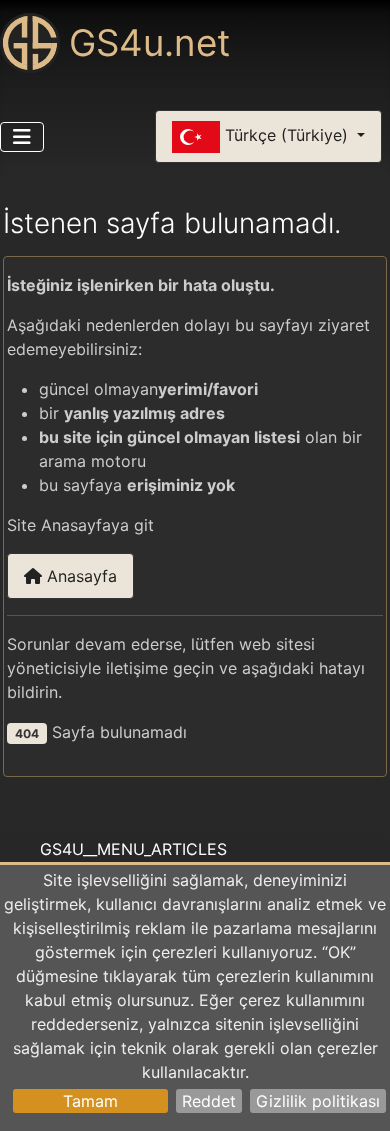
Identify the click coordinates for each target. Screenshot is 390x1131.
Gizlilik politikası (318, 1101)
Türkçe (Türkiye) (286, 135)
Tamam (90, 1101)
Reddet (209, 1101)
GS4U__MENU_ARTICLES (133, 849)
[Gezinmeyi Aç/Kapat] (22, 137)
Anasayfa (79, 576)
